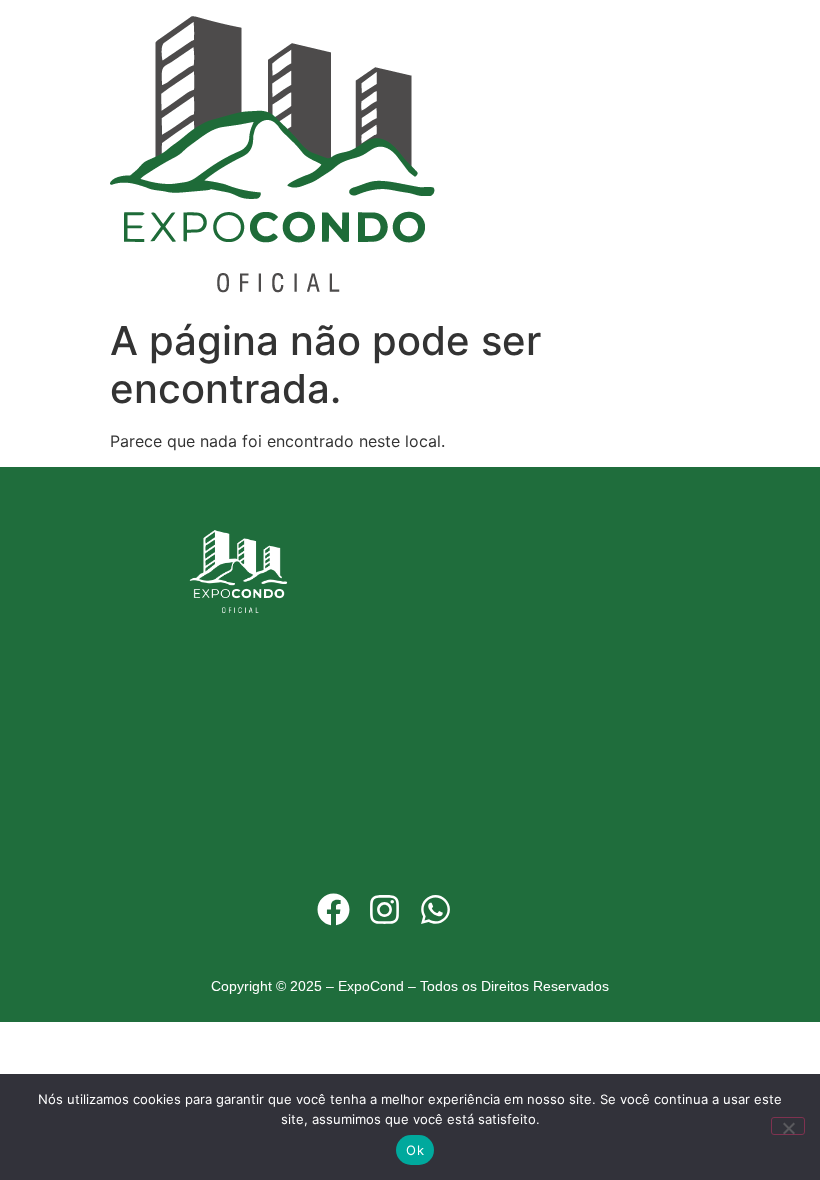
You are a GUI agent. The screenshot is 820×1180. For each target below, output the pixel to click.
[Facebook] (333, 910)
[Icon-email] (487, 910)
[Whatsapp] (436, 910)
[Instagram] (384, 910)
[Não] (788, 1126)
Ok (415, 1150)
